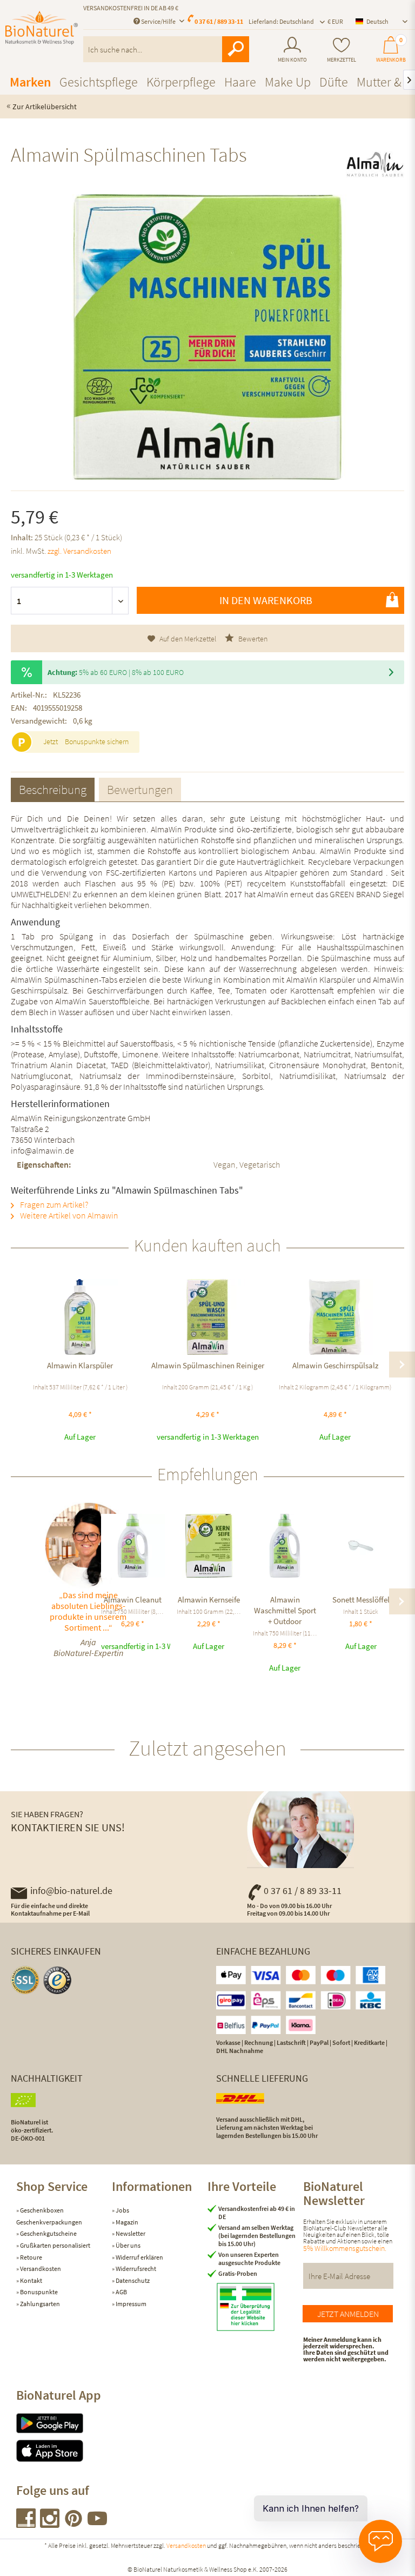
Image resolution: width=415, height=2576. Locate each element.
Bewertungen (140, 789)
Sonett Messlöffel (361, 1600)
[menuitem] (292, 50)
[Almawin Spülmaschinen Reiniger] (207, 1317)
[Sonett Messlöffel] (361, 1546)
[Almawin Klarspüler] (80, 1317)
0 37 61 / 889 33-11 (219, 21)
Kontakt (31, 2280)
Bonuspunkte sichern (97, 741)
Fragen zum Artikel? (53, 1204)
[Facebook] (26, 2524)
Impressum (130, 2304)
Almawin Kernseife (209, 1600)
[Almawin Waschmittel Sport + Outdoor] (285, 1546)
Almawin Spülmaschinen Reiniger (208, 1365)
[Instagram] (50, 2524)
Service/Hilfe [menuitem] (158, 21)
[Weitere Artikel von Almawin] (375, 164)
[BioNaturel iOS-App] (64, 2451)
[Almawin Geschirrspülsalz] (335, 1317)
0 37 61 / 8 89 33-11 (303, 1890)
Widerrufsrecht (135, 2269)
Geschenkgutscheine (48, 2233)
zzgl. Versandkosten (79, 551)
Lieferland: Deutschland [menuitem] (281, 21)
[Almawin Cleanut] (133, 1546)
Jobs (122, 2210)
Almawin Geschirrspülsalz (335, 1365)
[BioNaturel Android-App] (64, 2423)
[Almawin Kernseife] (209, 1546)
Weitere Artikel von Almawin (68, 1215)
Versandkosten (40, 2269)
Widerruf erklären (139, 2257)
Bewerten (252, 639)
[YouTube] (97, 2524)
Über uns (128, 2245)
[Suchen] (236, 49)
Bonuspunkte (38, 2292)
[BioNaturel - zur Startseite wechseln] (42, 34)
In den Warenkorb (266, 600)
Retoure (31, 2257)
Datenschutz (132, 2280)
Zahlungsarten (39, 2304)
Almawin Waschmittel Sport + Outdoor (285, 1610)
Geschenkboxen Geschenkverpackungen (49, 2216)
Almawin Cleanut (133, 1600)
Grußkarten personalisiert (55, 2245)
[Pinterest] (74, 2524)
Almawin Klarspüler (80, 1365)
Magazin (126, 2222)
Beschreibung (53, 789)
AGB (121, 2292)
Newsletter (130, 2233)
